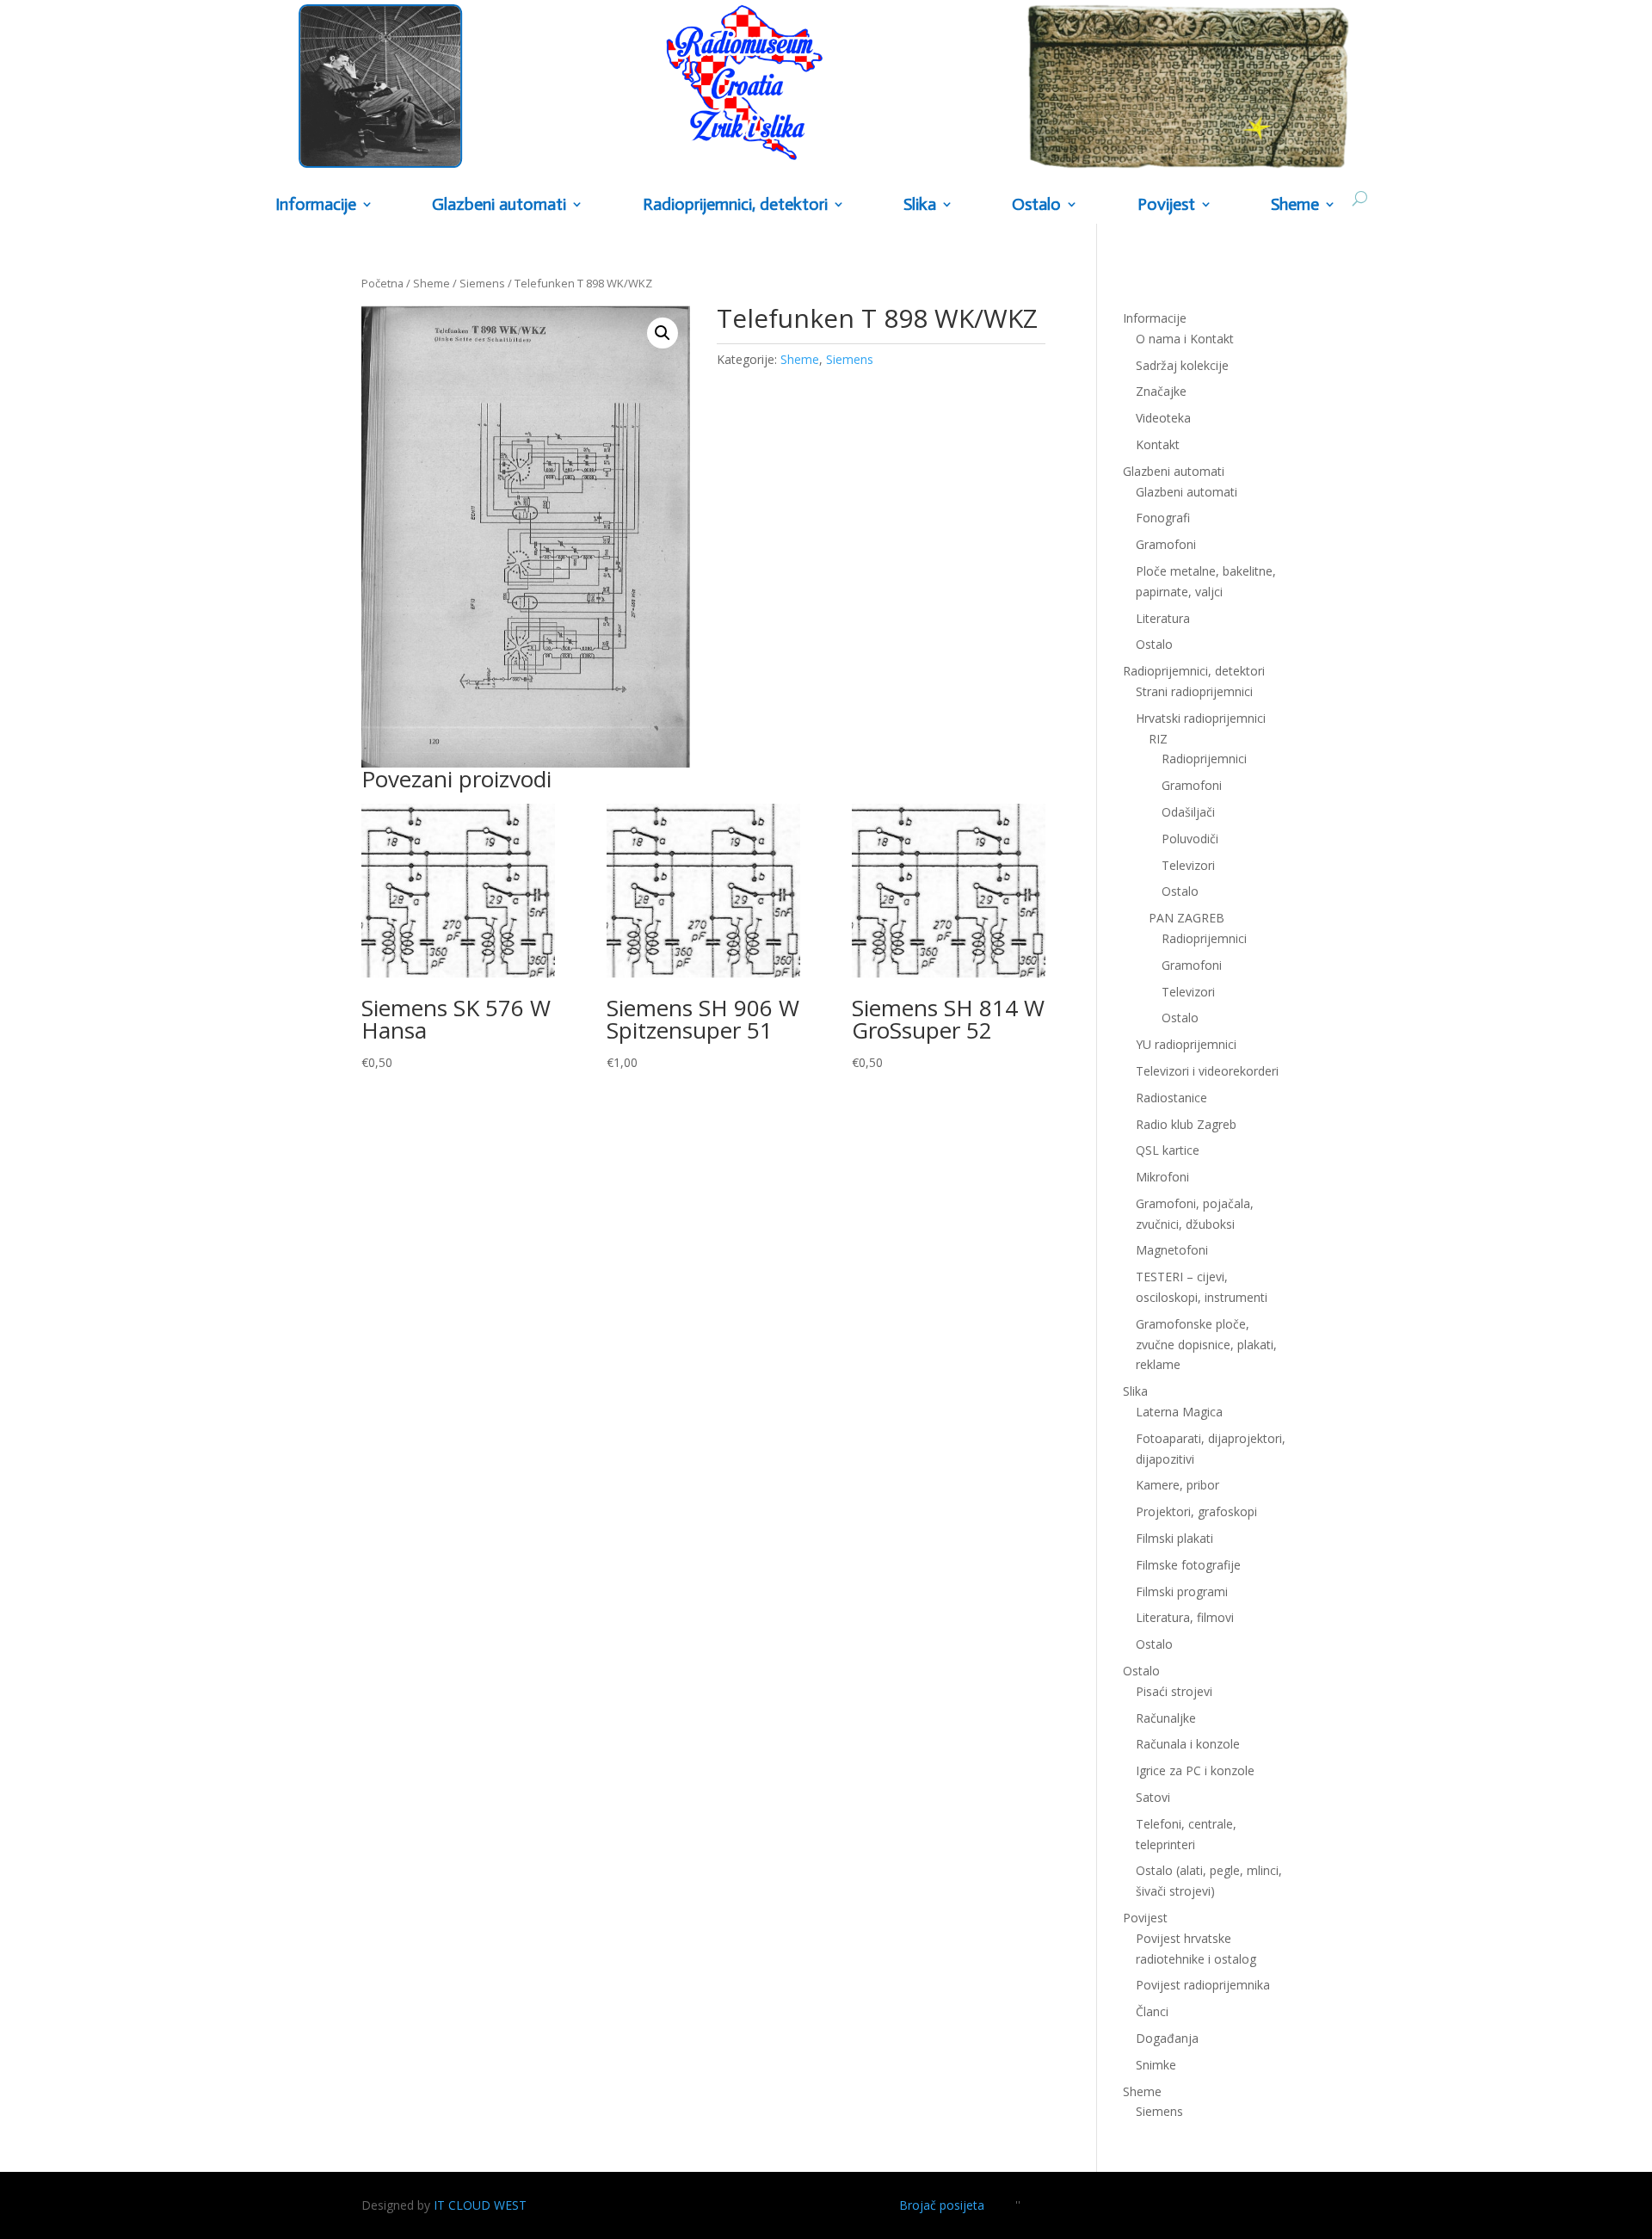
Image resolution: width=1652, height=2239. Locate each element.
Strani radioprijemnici (1194, 691)
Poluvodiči (1190, 839)
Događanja (1167, 2038)
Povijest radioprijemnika (1203, 1985)
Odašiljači (1188, 812)
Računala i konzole (1188, 1744)
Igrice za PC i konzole (1195, 1770)
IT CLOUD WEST (480, 2205)
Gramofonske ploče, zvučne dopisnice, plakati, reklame (1206, 1345)
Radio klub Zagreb (1186, 1124)
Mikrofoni (1162, 1177)
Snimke (1156, 2065)
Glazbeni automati (1187, 492)
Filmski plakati (1174, 1538)
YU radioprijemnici (1186, 1044)
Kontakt (1158, 444)
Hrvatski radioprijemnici (1201, 718)
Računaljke (1166, 1718)
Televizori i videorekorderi (1207, 1071)
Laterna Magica (1179, 1412)
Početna (382, 283)
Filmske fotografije (1188, 1565)
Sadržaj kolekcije (1182, 365)
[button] (663, 333)
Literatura (1163, 618)
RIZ (1158, 739)
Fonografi (1163, 518)
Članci (1152, 2011)
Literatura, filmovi (1185, 1617)
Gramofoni (1166, 544)
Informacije (316, 205)
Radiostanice (1171, 1098)
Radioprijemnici (1204, 759)
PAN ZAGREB (1187, 918)
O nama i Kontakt (1185, 339)
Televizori (1188, 865)
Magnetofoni (1172, 1250)
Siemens (482, 283)
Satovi (1153, 1797)
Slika (920, 205)
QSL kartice (1168, 1150)
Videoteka (1163, 418)
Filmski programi (1182, 1591)
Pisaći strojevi (1174, 1691)
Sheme (1295, 205)
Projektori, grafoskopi (1196, 1511)
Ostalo (1180, 891)
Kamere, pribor (1177, 1485)
